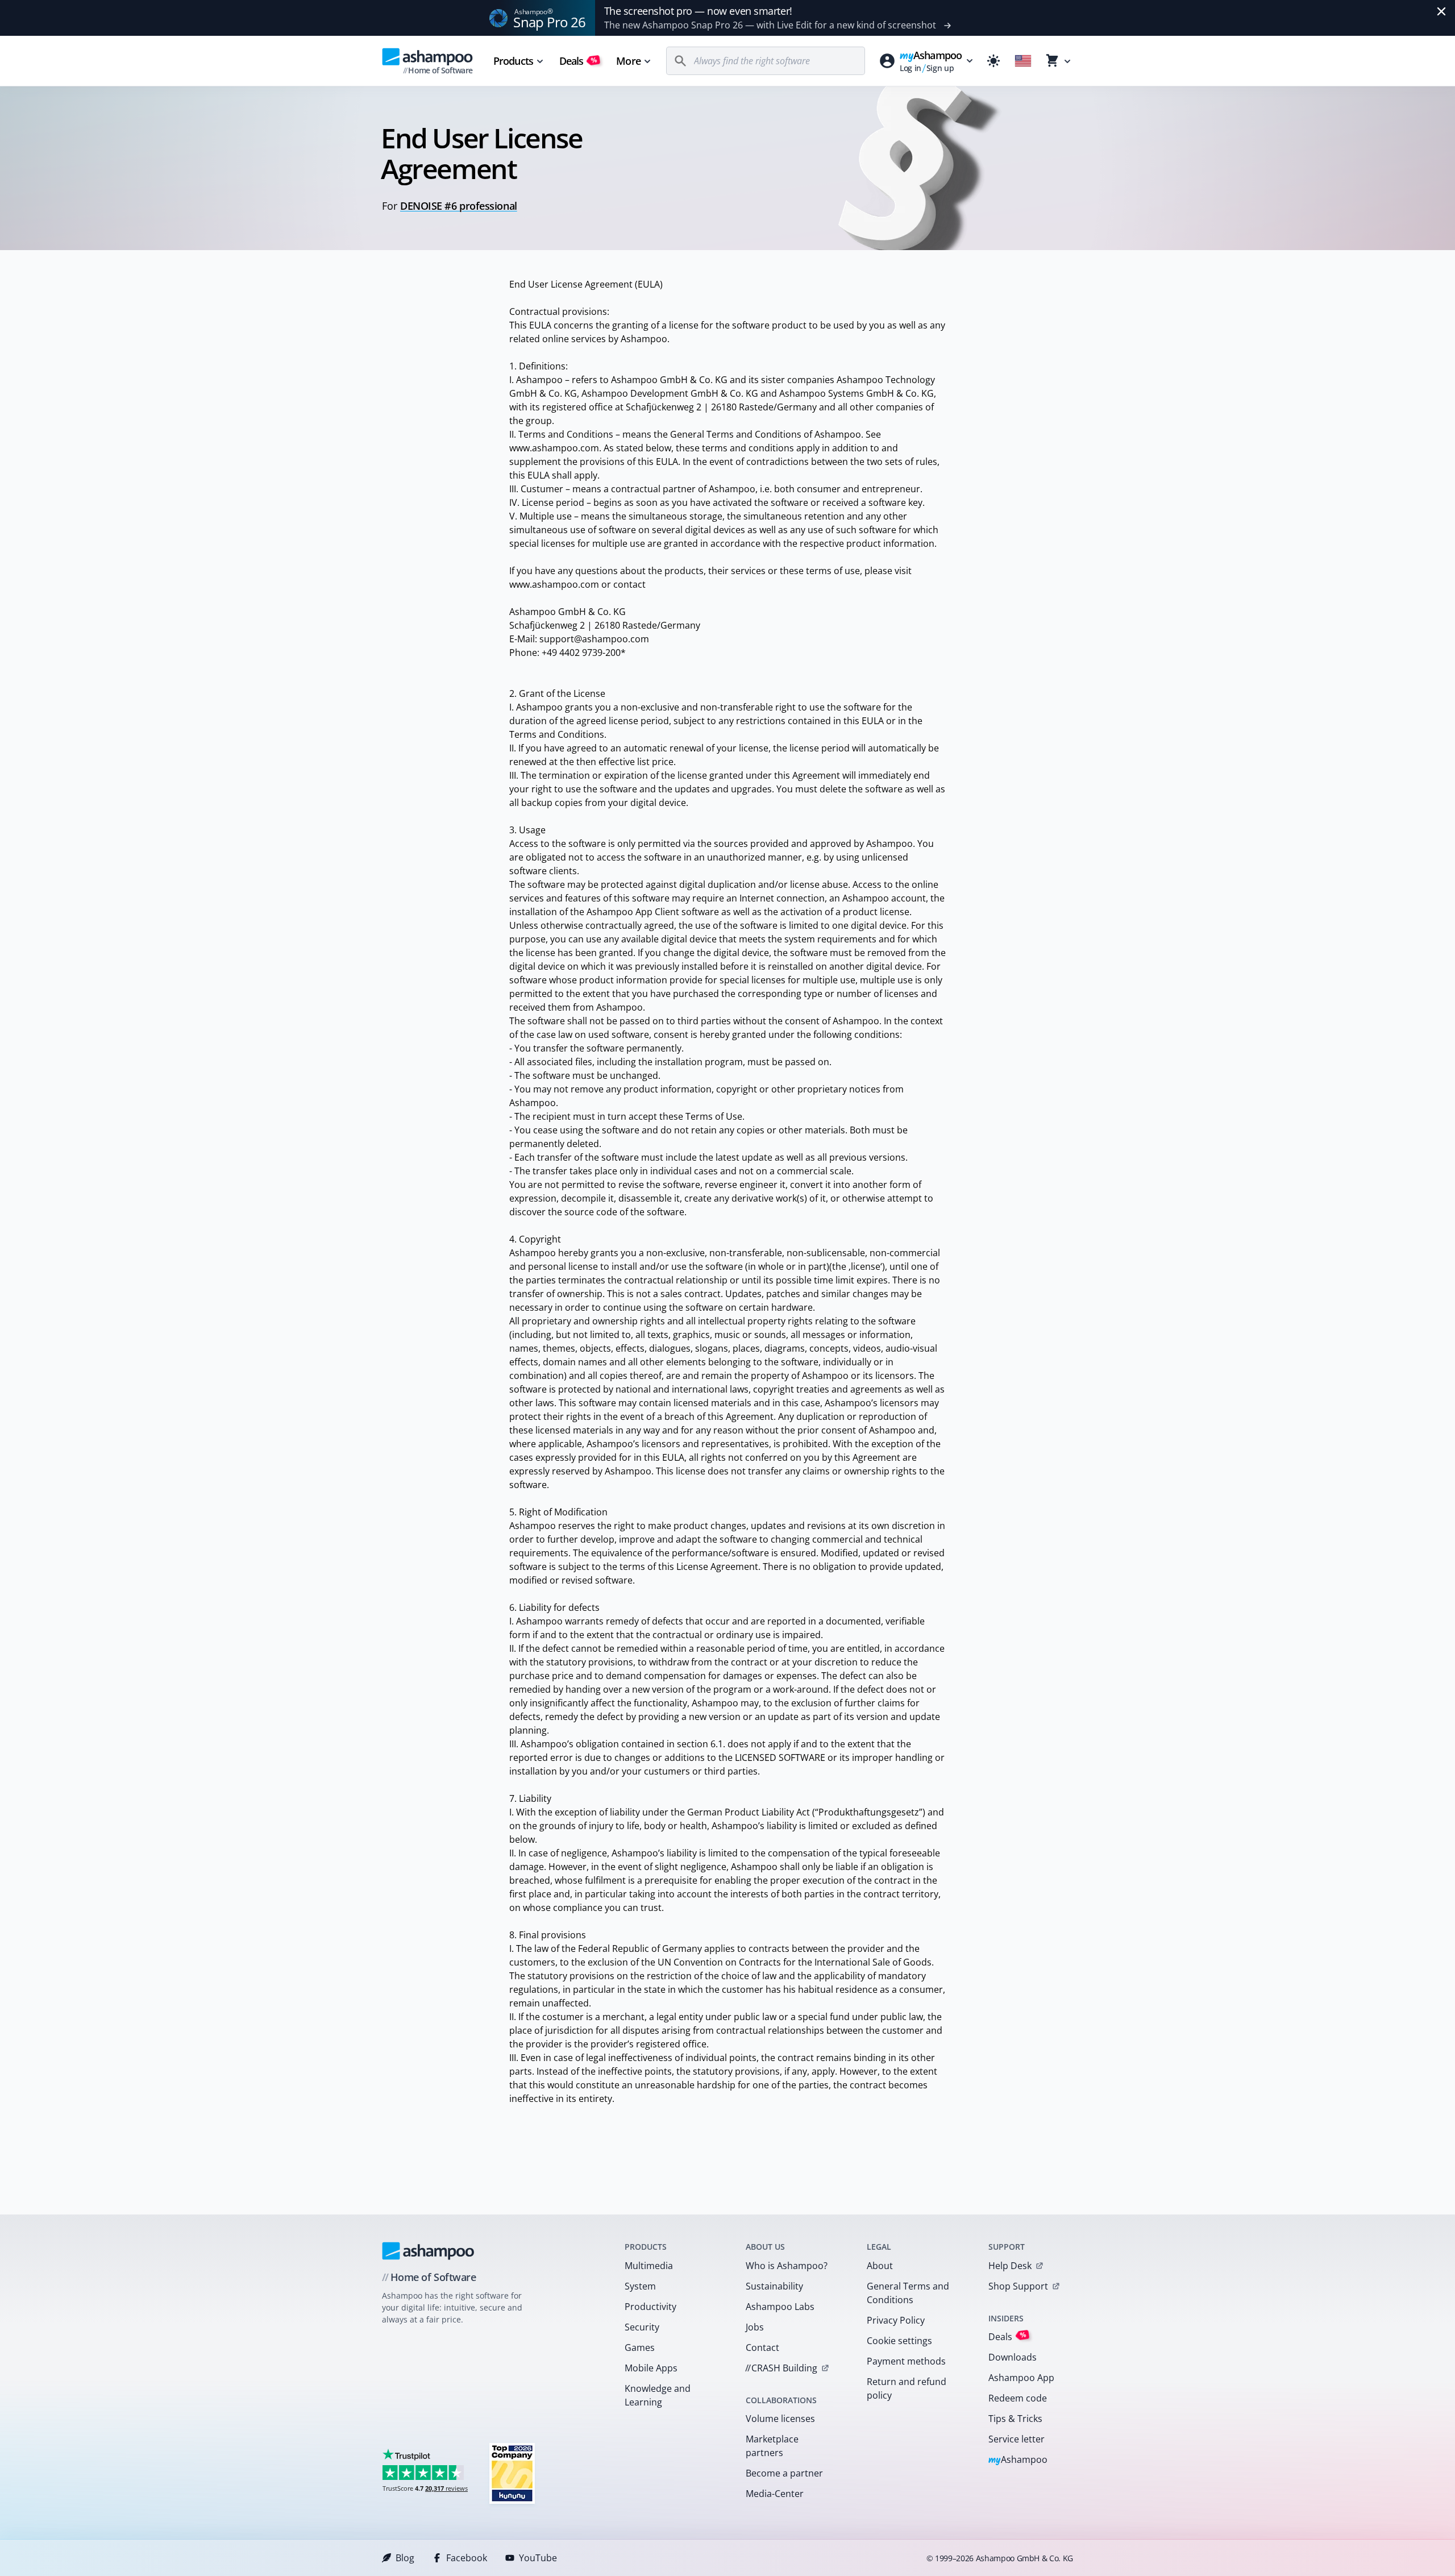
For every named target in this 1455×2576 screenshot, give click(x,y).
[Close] (1441, 11)
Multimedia (649, 2266)
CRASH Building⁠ (781, 2368)
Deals (578, 61)
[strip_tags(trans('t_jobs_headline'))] (512, 2473)
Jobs (755, 2327)
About (880, 2266)
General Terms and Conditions (908, 2293)
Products (513, 61)
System (640, 2286)
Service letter (1017, 2439)
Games (640, 2348)
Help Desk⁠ (1010, 2266)
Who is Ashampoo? (787, 2266)
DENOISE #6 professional (459, 206)
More (628, 61)
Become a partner (784, 2473)
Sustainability (774, 2286)
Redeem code (1018, 2398)
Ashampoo (1018, 2460)
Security (642, 2327)
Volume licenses (780, 2419)
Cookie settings (899, 2341)
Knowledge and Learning (658, 2395)
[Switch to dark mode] (993, 61)
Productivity (650, 2307)
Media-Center (775, 2494)
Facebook (467, 2558)
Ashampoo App (1021, 2378)
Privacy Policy (896, 2320)
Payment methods (906, 2361)
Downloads (1013, 2357)
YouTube (538, 2558)
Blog (405, 2558)
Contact (762, 2348)
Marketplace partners (772, 2446)
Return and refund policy (907, 2388)
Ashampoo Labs (780, 2307)
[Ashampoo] (428, 2251)
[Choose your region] (1023, 61)
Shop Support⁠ (1018, 2286)
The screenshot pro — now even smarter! (698, 11)
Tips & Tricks (1015, 2419)
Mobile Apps (651, 2368)
